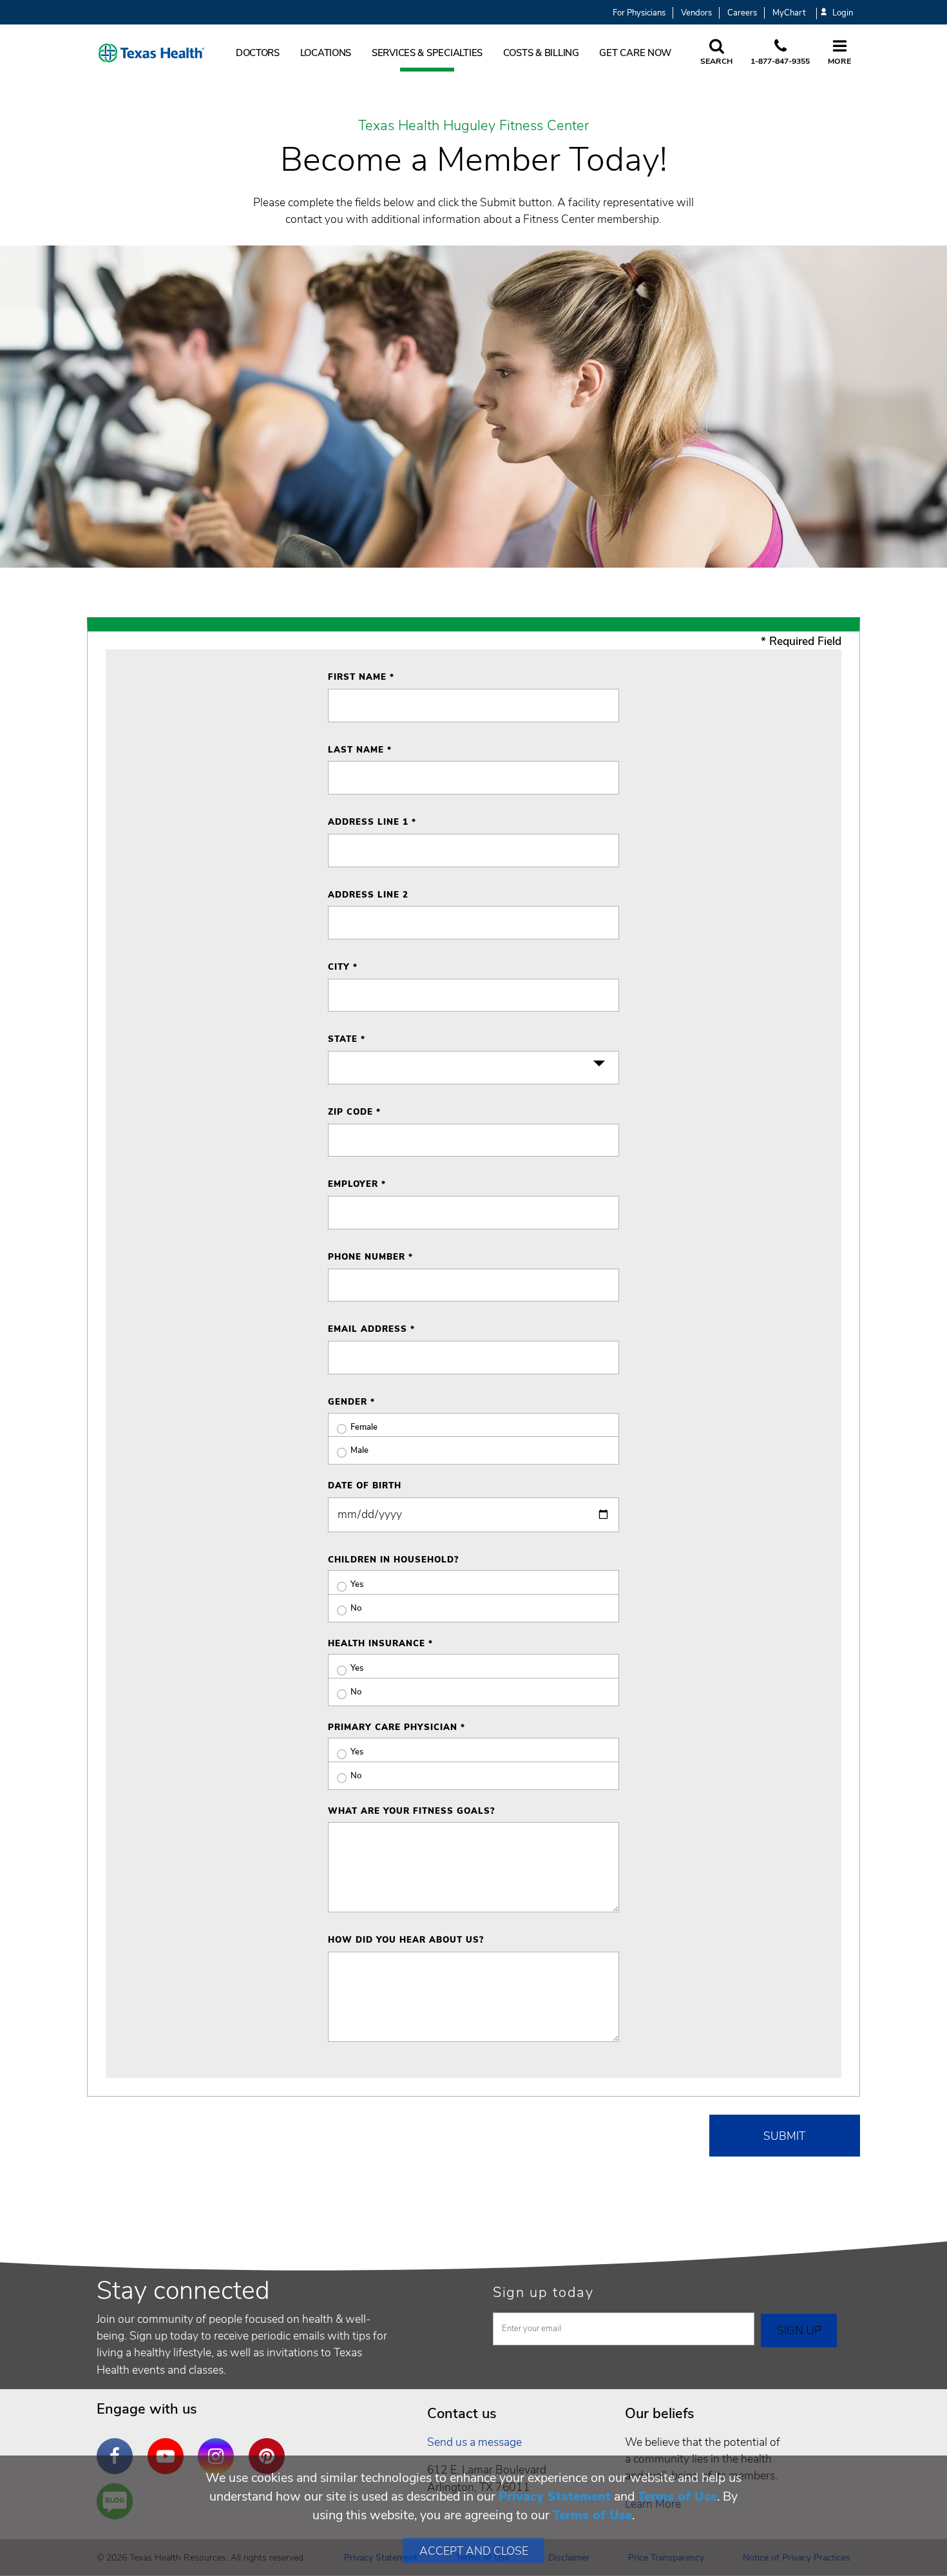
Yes (357, 1584)
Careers (742, 13)
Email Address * (371, 1329)
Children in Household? (393, 1560)
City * (343, 967)
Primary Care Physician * (397, 1727)
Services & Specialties (427, 53)
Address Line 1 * (372, 822)
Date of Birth (365, 1486)
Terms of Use (677, 2496)
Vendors (696, 13)
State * (347, 1039)
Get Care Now (635, 53)
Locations (326, 53)
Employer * (357, 1184)
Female (364, 1427)
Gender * (351, 1402)
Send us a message (474, 2442)
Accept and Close (474, 2551)
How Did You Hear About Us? (406, 1940)
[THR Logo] (151, 53)
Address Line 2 (368, 895)
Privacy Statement (555, 2496)
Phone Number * (370, 1257)
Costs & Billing (541, 53)
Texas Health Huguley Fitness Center (473, 126)
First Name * (361, 677)
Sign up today (543, 2292)
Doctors (258, 53)
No (356, 1608)
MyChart (789, 13)
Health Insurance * (380, 1644)
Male (359, 1450)
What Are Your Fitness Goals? (411, 1811)
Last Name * (360, 750)
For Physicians (639, 13)
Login (843, 13)
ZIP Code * (354, 1112)
